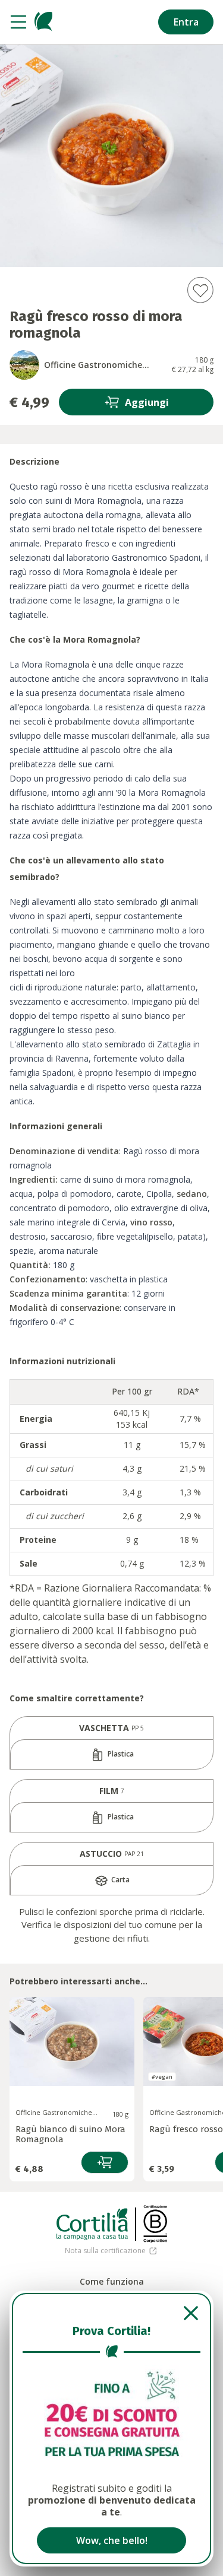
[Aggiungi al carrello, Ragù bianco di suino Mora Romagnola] (105, 2162)
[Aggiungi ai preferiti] (200, 290)
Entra (186, 22)
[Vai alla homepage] (43, 22)
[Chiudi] (111, 2313)
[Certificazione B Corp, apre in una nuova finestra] (155, 2224)
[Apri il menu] (18, 22)
